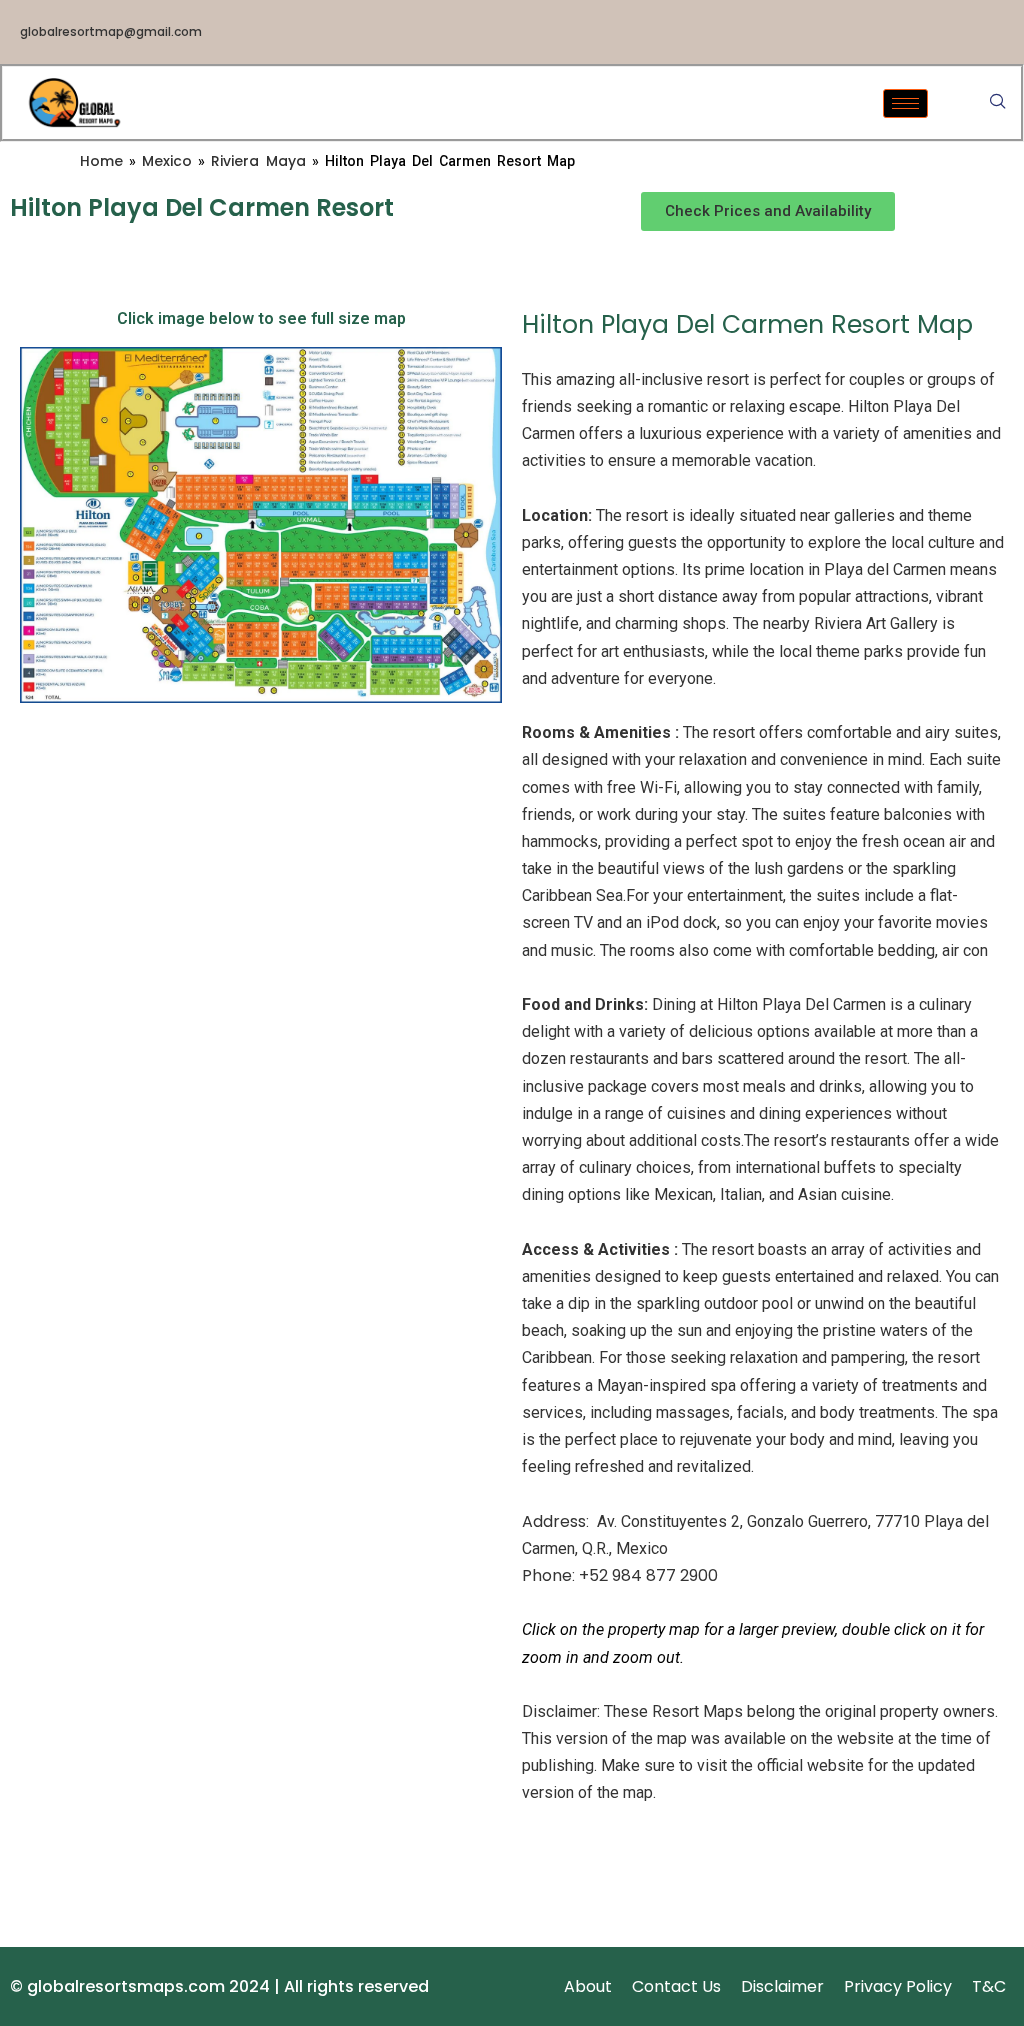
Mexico (167, 161)
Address (554, 1521)
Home (101, 161)
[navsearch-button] (998, 103)
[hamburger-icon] (905, 103)
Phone (547, 1575)
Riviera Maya (258, 161)
